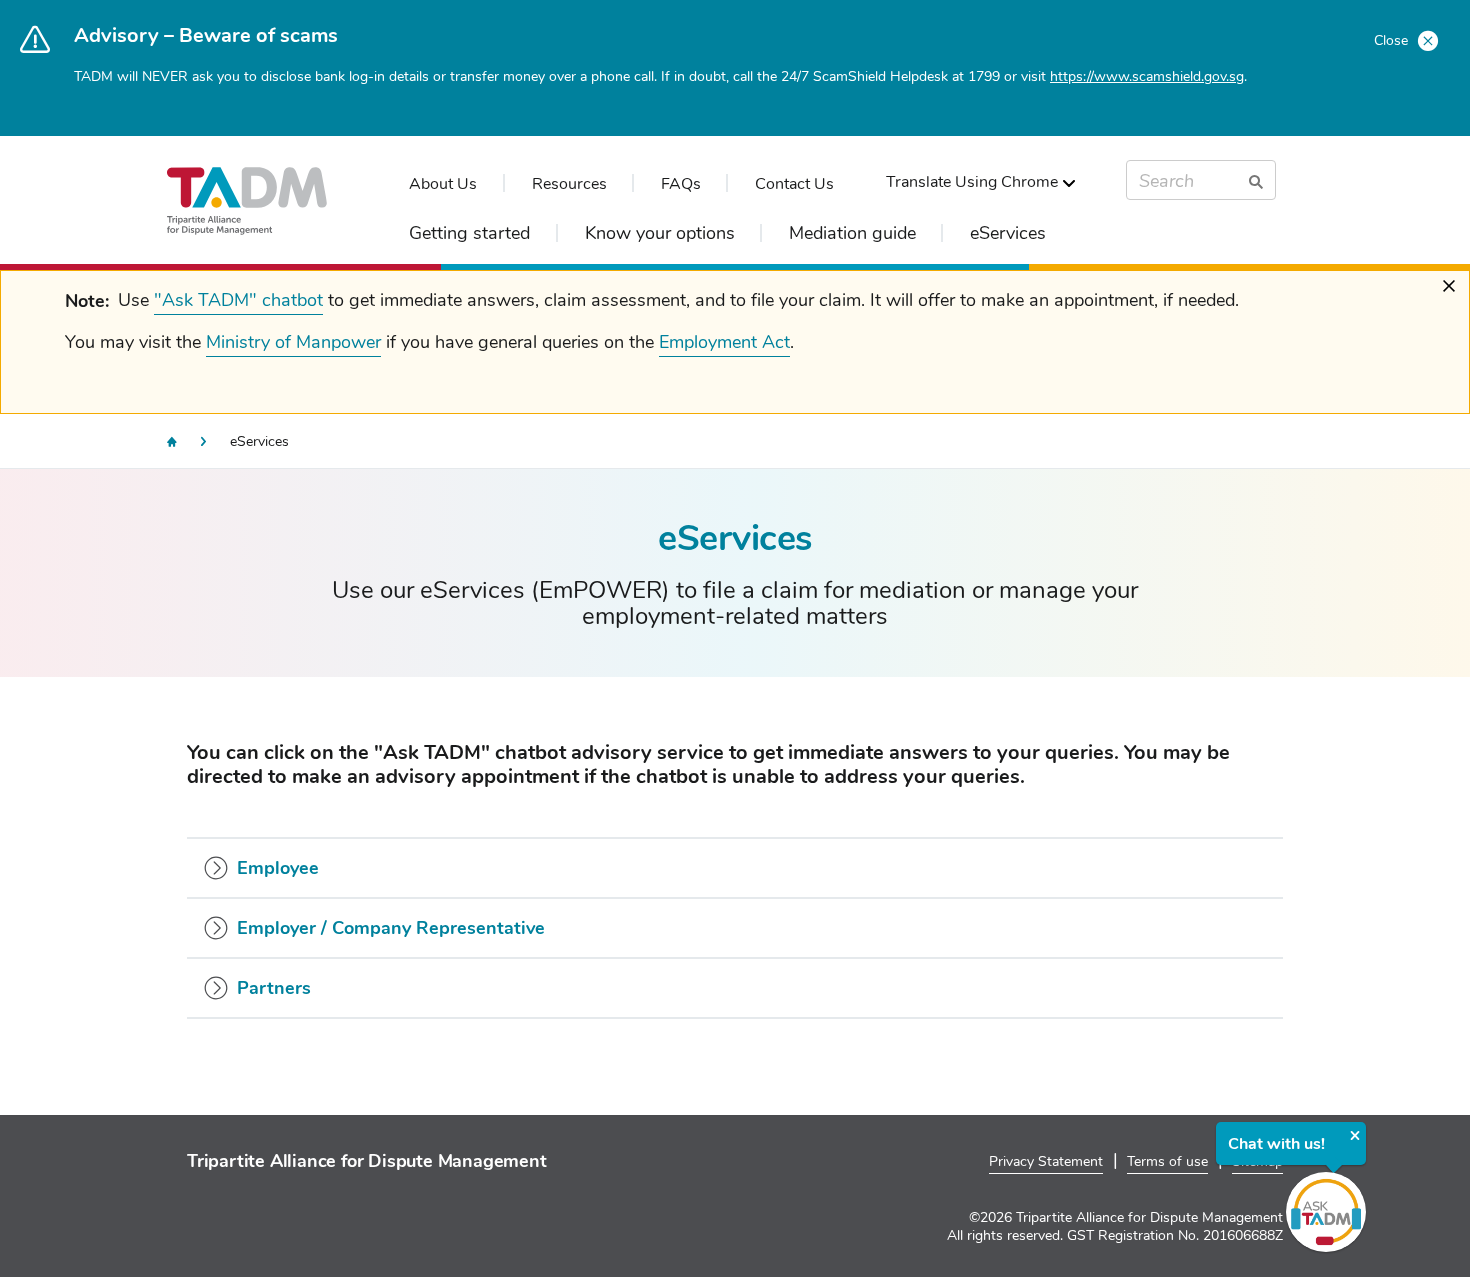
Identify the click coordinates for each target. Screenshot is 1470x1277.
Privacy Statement (1046, 1161)
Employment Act (724, 342)
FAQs (681, 184)
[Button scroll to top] (1407, 1194)
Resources (569, 184)
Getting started (469, 233)
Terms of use (1167, 1161)
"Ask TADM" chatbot (238, 300)
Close (1393, 40)
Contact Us (794, 184)
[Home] (172, 442)
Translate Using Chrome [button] (972, 182)
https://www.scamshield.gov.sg (1147, 76)
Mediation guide (852, 233)
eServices (1008, 233)
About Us (443, 184)
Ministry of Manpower (293, 342)
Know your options (660, 233)
